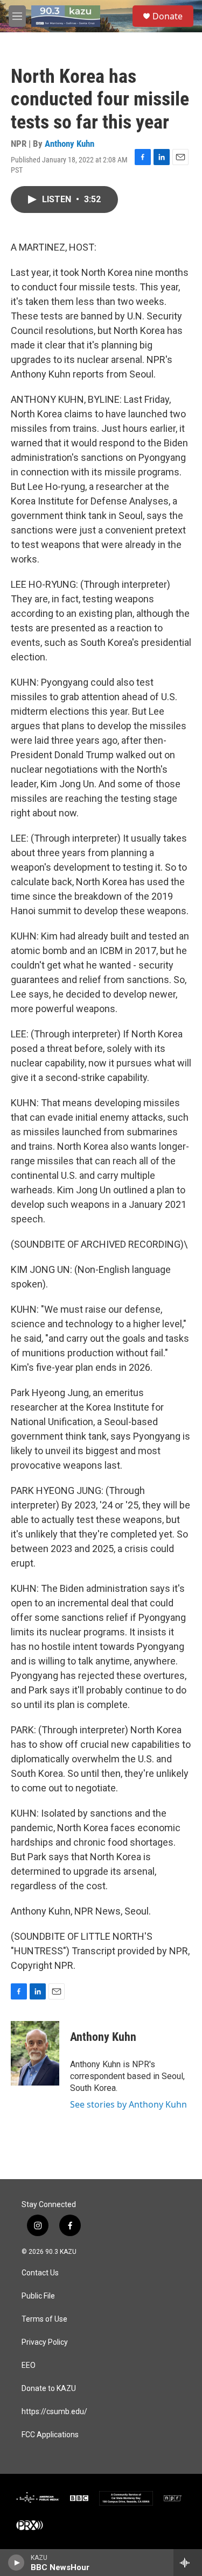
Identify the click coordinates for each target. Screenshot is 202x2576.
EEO (29, 2365)
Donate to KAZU (49, 2389)
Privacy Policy (45, 2342)
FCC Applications (50, 2435)
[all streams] (188, 2563)
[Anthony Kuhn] (35, 2053)
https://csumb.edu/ (54, 2412)
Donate (168, 16)
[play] (16, 2563)
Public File (38, 2296)
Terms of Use (44, 2319)
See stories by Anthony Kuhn (128, 2104)
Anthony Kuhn (69, 144)
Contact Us (40, 2273)
